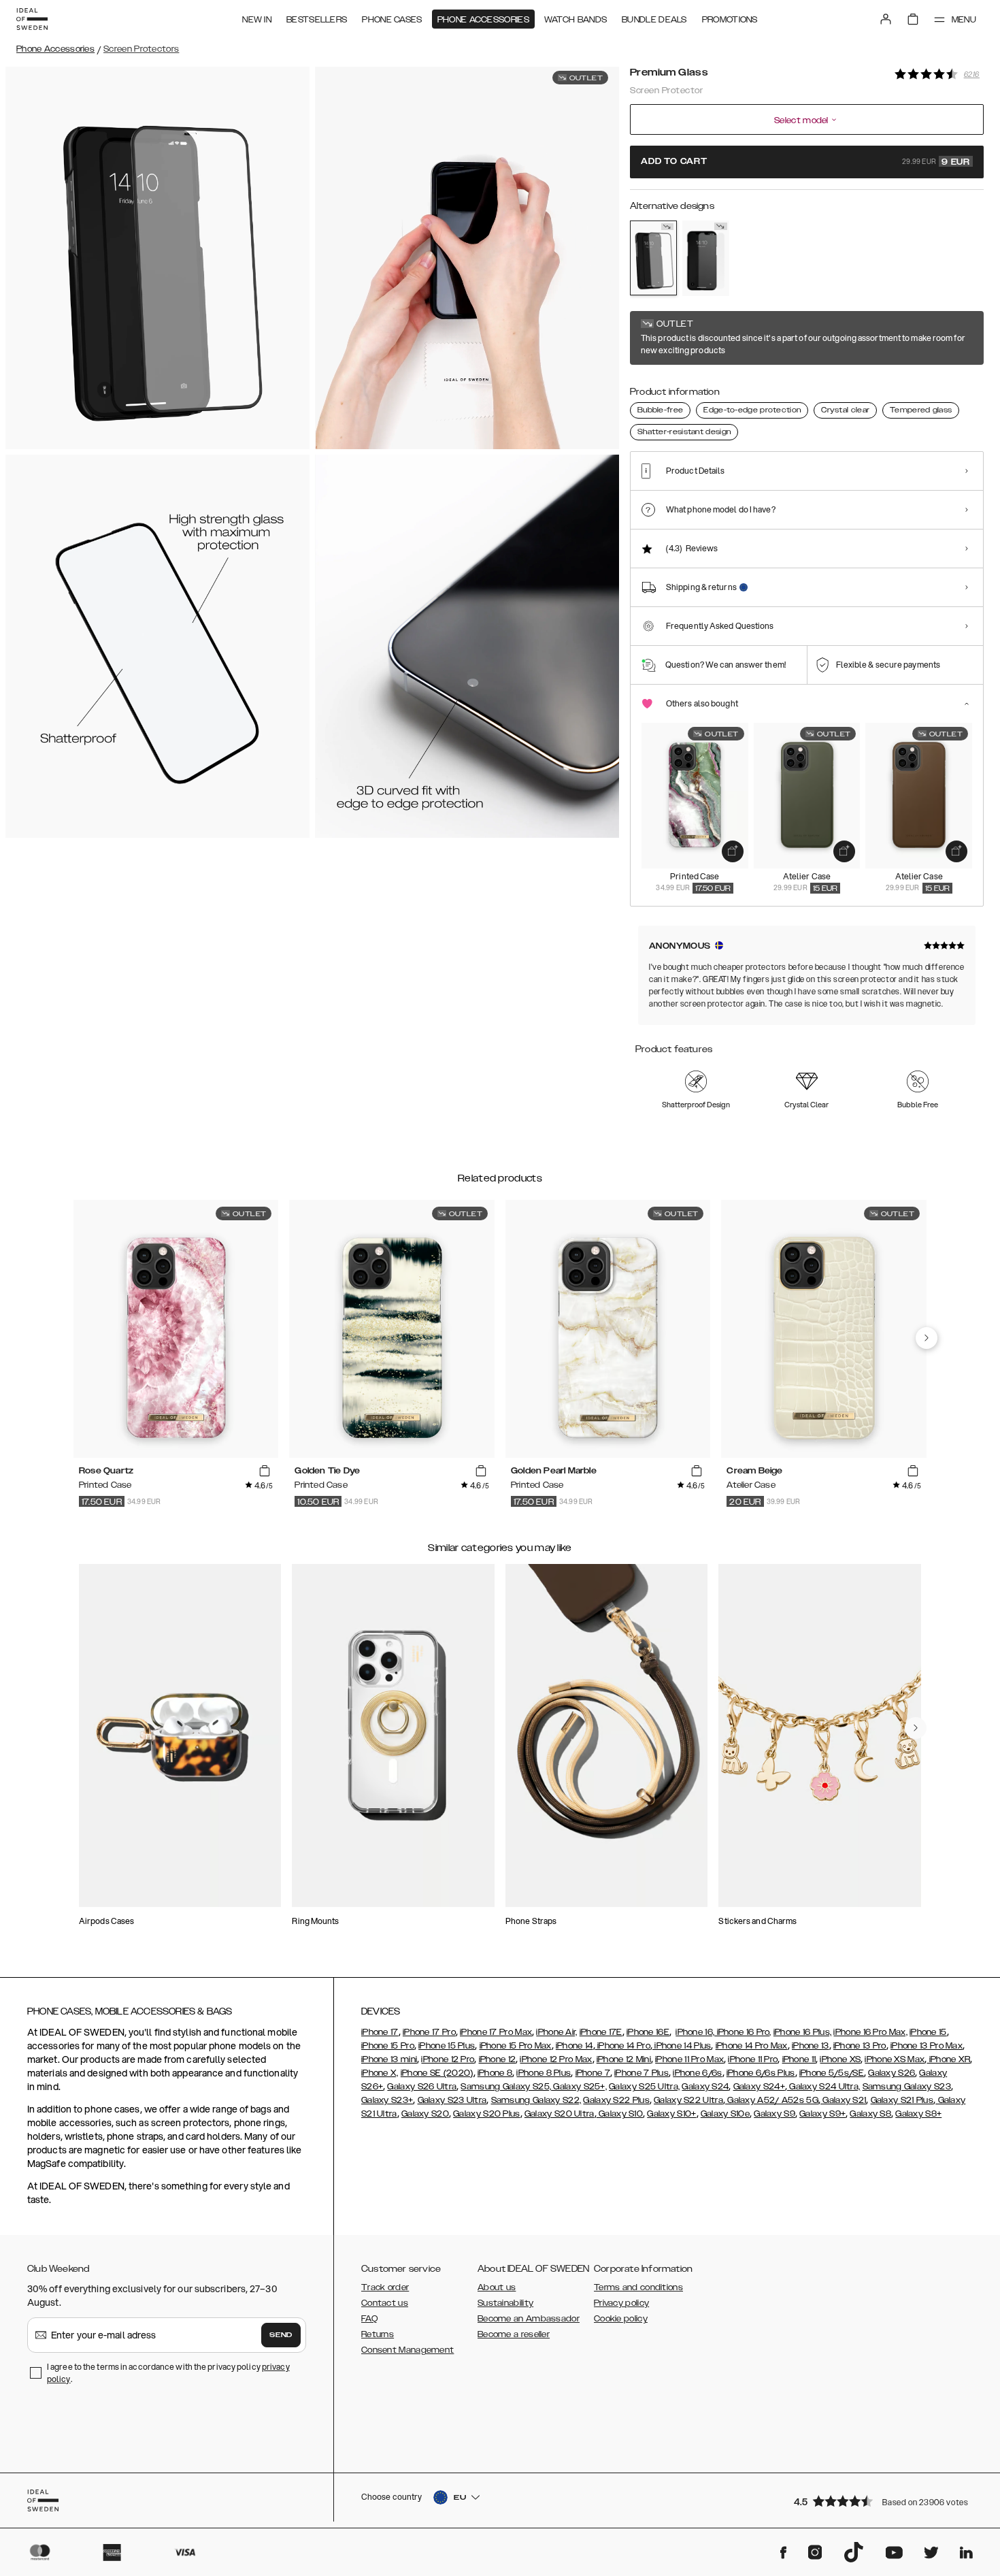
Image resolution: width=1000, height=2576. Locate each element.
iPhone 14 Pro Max (752, 2046)
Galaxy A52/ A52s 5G (772, 2100)
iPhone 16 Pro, (743, 2032)
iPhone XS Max (895, 2059)
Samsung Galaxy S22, (536, 2100)
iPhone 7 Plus (641, 2073)
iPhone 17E (601, 2032)
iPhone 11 (799, 2059)
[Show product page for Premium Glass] (653, 258)
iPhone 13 (811, 2046)
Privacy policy (621, 2303)
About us (497, 2287)
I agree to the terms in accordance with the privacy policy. (168, 2373)
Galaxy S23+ (387, 2100)
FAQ (369, 2319)
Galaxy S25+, (579, 2087)
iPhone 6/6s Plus (761, 2073)
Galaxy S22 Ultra (688, 2100)
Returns (378, 2334)
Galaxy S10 (620, 2114)
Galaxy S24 (705, 2087)
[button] (884, 2501)
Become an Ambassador (529, 2319)
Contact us (385, 2303)
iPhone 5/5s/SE (832, 2073)
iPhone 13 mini (389, 2059)
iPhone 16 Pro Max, (870, 2032)
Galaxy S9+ (822, 2114)
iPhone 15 (928, 2032)
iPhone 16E (648, 2032)
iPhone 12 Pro (448, 2059)
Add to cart (805, 162)
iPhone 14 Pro (623, 2046)
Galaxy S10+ (671, 2114)
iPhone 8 (495, 2073)
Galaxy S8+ (918, 2114)
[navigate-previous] (927, 1338)
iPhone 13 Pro (860, 2046)
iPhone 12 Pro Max (556, 2059)
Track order (385, 2287)
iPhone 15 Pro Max (516, 2046)
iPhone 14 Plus (682, 2046)
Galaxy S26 (891, 2073)
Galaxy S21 (843, 2100)
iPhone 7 (593, 2073)
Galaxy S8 (870, 2114)
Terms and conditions (638, 2287)
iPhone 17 (380, 2032)
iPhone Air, (556, 2032)
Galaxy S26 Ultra (422, 2087)
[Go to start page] (32, 19)
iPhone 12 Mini (624, 2059)
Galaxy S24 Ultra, (823, 2087)
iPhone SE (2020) (437, 2073)
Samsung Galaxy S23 (907, 2087)
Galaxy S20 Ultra (560, 2114)
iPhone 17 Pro (429, 2032)
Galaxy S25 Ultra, (644, 2087)
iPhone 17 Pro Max (496, 2032)
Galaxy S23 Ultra (452, 2100)
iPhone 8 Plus (544, 2073)
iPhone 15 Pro (388, 2046)
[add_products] (733, 851)
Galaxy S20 (425, 2114)
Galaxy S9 (774, 2114)
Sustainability (505, 2303)
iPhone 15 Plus (447, 2046)
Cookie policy (621, 2319)
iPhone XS (840, 2059)
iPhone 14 (574, 2046)
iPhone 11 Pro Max (689, 2059)
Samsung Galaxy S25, (506, 2087)
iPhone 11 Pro (753, 2059)
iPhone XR (948, 2059)
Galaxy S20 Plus (487, 2114)
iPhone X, (380, 2073)
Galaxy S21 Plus (902, 2100)
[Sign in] (886, 19)
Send (281, 2335)
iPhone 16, (695, 2032)
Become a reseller (514, 2334)
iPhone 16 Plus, (803, 2032)
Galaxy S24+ (759, 2087)
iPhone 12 (498, 2059)
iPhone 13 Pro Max (927, 2046)
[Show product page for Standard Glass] (706, 258)
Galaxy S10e (725, 2114)
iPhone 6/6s (697, 2073)
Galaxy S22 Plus (616, 2100)
